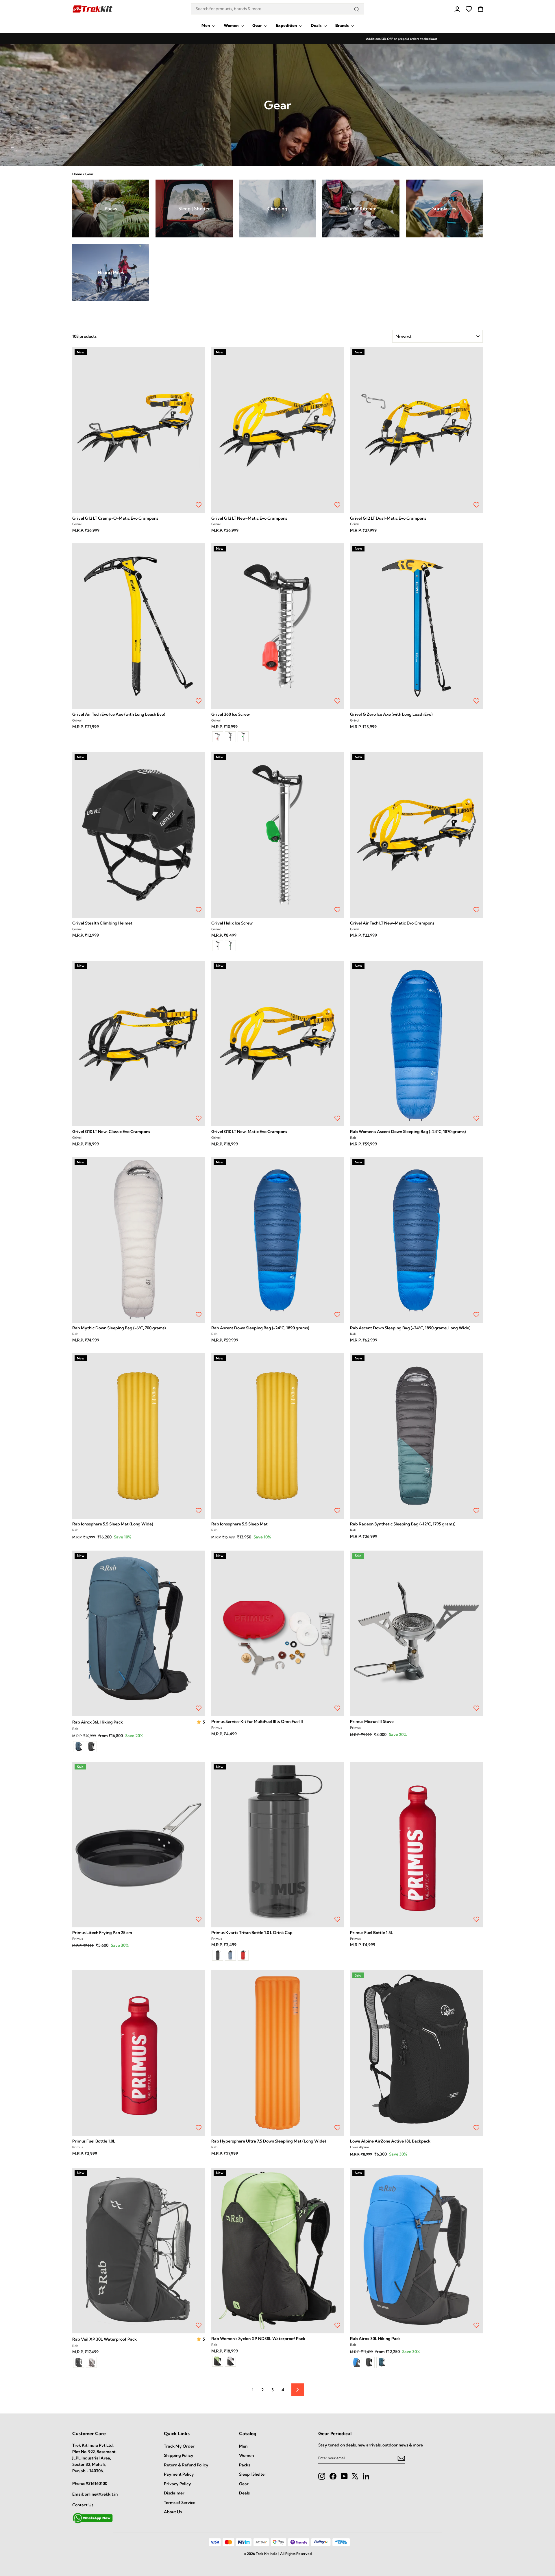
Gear (258, 25)
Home (77, 174)
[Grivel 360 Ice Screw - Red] (218, 737)
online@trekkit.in (101, 2494)
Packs (245, 2465)
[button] (199, 1722)
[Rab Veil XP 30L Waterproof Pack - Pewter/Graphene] (91, 2362)
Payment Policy (179, 2474)
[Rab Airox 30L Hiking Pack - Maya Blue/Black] (356, 2363)
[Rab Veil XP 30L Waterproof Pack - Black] (79, 2362)
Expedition (287, 25)
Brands (342, 25)
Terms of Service (180, 2503)
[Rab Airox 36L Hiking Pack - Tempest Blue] (79, 1747)
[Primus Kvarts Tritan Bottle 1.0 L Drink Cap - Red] (243, 1955)
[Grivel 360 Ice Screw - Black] (230, 737)
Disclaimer (174, 2493)
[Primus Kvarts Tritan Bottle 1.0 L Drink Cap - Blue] (230, 1955)
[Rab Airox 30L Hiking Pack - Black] (369, 2363)
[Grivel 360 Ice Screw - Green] (243, 737)
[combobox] (277, 9)
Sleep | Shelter (253, 2474)
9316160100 (97, 2483)
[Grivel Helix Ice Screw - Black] (218, 946)
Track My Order (179, 2446)
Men (206, 25)
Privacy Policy (177, 2484)
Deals (317, 25)
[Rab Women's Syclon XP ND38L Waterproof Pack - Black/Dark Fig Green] (218, 2361)
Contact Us (83, 2505)
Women (232, 25)
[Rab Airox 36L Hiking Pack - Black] (91, 1747)
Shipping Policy (179, 2455)
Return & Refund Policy (186, 2465)
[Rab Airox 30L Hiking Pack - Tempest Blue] (382, 2363)
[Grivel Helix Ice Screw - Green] (230, 946)
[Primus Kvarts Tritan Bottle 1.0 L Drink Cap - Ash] (218, 1955)
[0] (469, 9)
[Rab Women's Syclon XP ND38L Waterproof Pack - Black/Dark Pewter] (230, 2361)
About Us (173, 2512)
